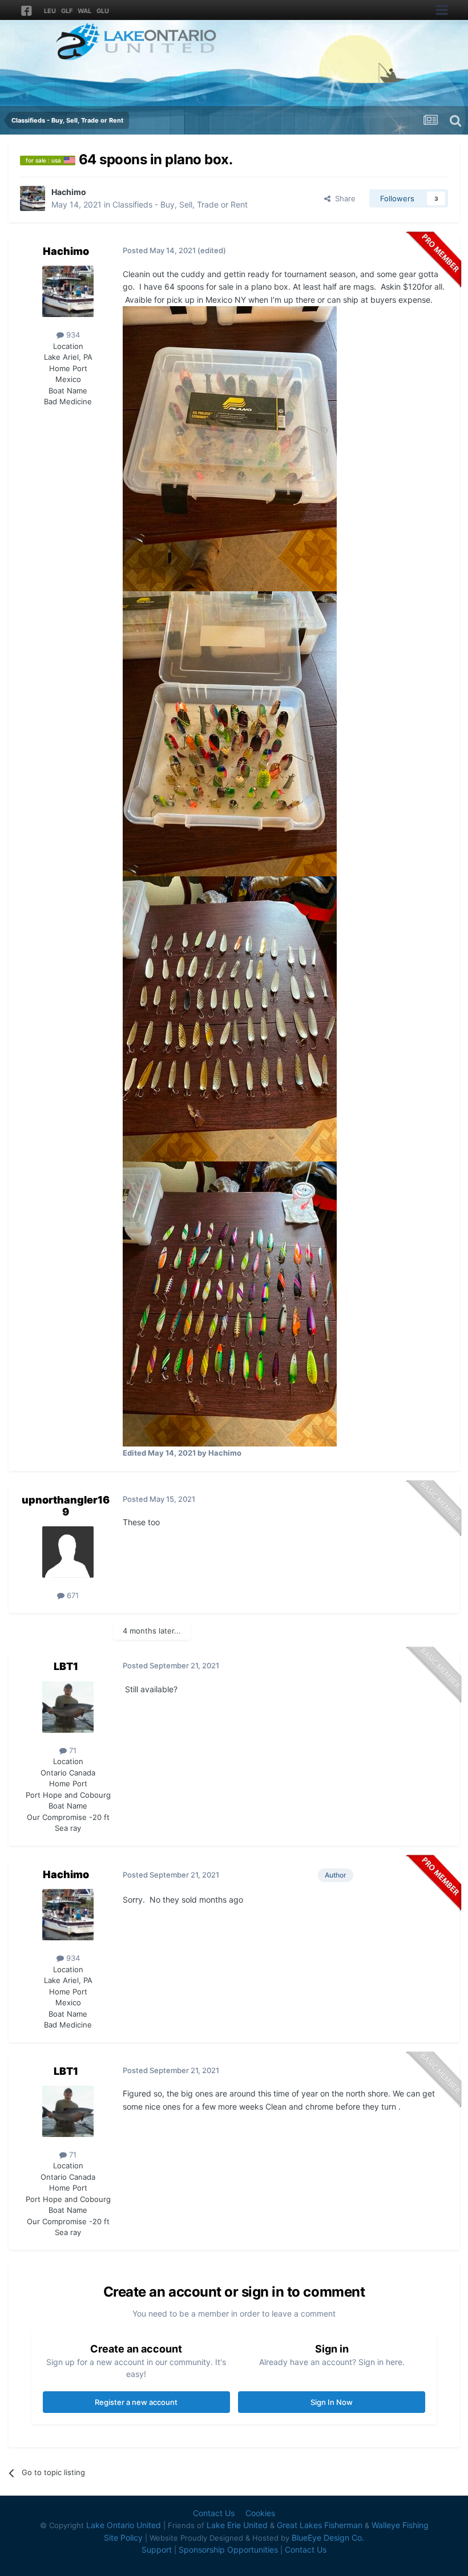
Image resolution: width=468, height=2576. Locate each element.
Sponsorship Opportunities (228, 2549)
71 (72, 1750)
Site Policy (123, 2538)
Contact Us (214, 2513)
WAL (84, 11)
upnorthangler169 (66, 1506)
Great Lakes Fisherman (320, 2525)
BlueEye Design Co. (328, 2538)
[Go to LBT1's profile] (68, 1707)
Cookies (260, 2513)
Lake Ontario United (124, 2525)
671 (72, 1595)
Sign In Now (332, 2402)
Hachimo (69, 192)
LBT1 (66, 1666)
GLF (67, 11)
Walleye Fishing (400, 2525)
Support (157, 2549)
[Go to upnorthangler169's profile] (68, 1552)
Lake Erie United (237, 2525)
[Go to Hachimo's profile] (33, 198)
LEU (50, 11)
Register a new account (136, 2402)
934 (72, 335)
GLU (103, 11)
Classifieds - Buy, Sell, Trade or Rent (180, 204)
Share (343, 198)
